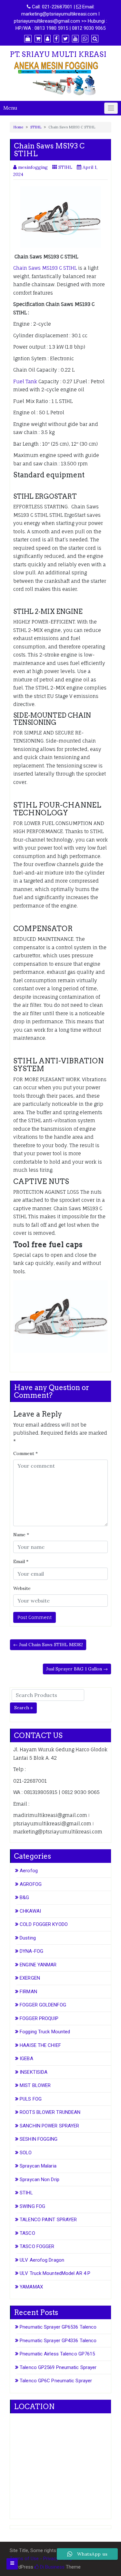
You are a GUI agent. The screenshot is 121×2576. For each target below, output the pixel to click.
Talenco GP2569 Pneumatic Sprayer (58, 2367)
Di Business (52, 2567)
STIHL (36, 127)
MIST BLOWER (35, 2085)
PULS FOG (31, 2099)
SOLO (26, 2153)
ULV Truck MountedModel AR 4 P (55, 2273)
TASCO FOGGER (37, 2246)
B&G (24, 1897)
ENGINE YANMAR (38, 1965)
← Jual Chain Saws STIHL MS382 (48, 1645)
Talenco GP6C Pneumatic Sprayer (56, 2381)
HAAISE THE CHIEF (40, 2045)
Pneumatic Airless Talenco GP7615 (57, 2354)
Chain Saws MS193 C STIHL (45, 268)
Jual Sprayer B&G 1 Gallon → (77, 1669)
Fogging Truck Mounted (45, 2032)
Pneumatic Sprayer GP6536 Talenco (58, 2327)
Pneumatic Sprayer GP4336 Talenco (58, 2341)
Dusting (28, 1938)
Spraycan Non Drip (40, 2179)
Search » (23, 1708)
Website (22, 1588)
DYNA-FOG (31, 1951)
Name (21, 1535)
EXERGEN (30, 1978)
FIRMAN (28, 1992)
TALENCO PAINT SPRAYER (48, 2220)
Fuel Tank (25, 381)
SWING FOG (32, 2206)
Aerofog (29, 1871)
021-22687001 (57, 7)
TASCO (27, 2233)
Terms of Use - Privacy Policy (41, 2559)
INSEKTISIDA (34, 2072)
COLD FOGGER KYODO (44, 1924)
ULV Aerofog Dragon (42, 2260)
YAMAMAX (31, 2287)
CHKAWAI (30, 1911)
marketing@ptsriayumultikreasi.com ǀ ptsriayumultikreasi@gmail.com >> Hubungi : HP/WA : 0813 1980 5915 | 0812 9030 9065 (60, 21)
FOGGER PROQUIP (39, 2018)
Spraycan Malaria (38, 2166)
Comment (25, 1453)
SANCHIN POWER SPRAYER (49, 2126)
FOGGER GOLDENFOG (43, 2005)
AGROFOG (31, 1884)
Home (18, 127)
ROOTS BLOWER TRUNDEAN (50, 2112)
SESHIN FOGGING (39, 2139)
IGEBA (26, 2059)
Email (21, 1561)
